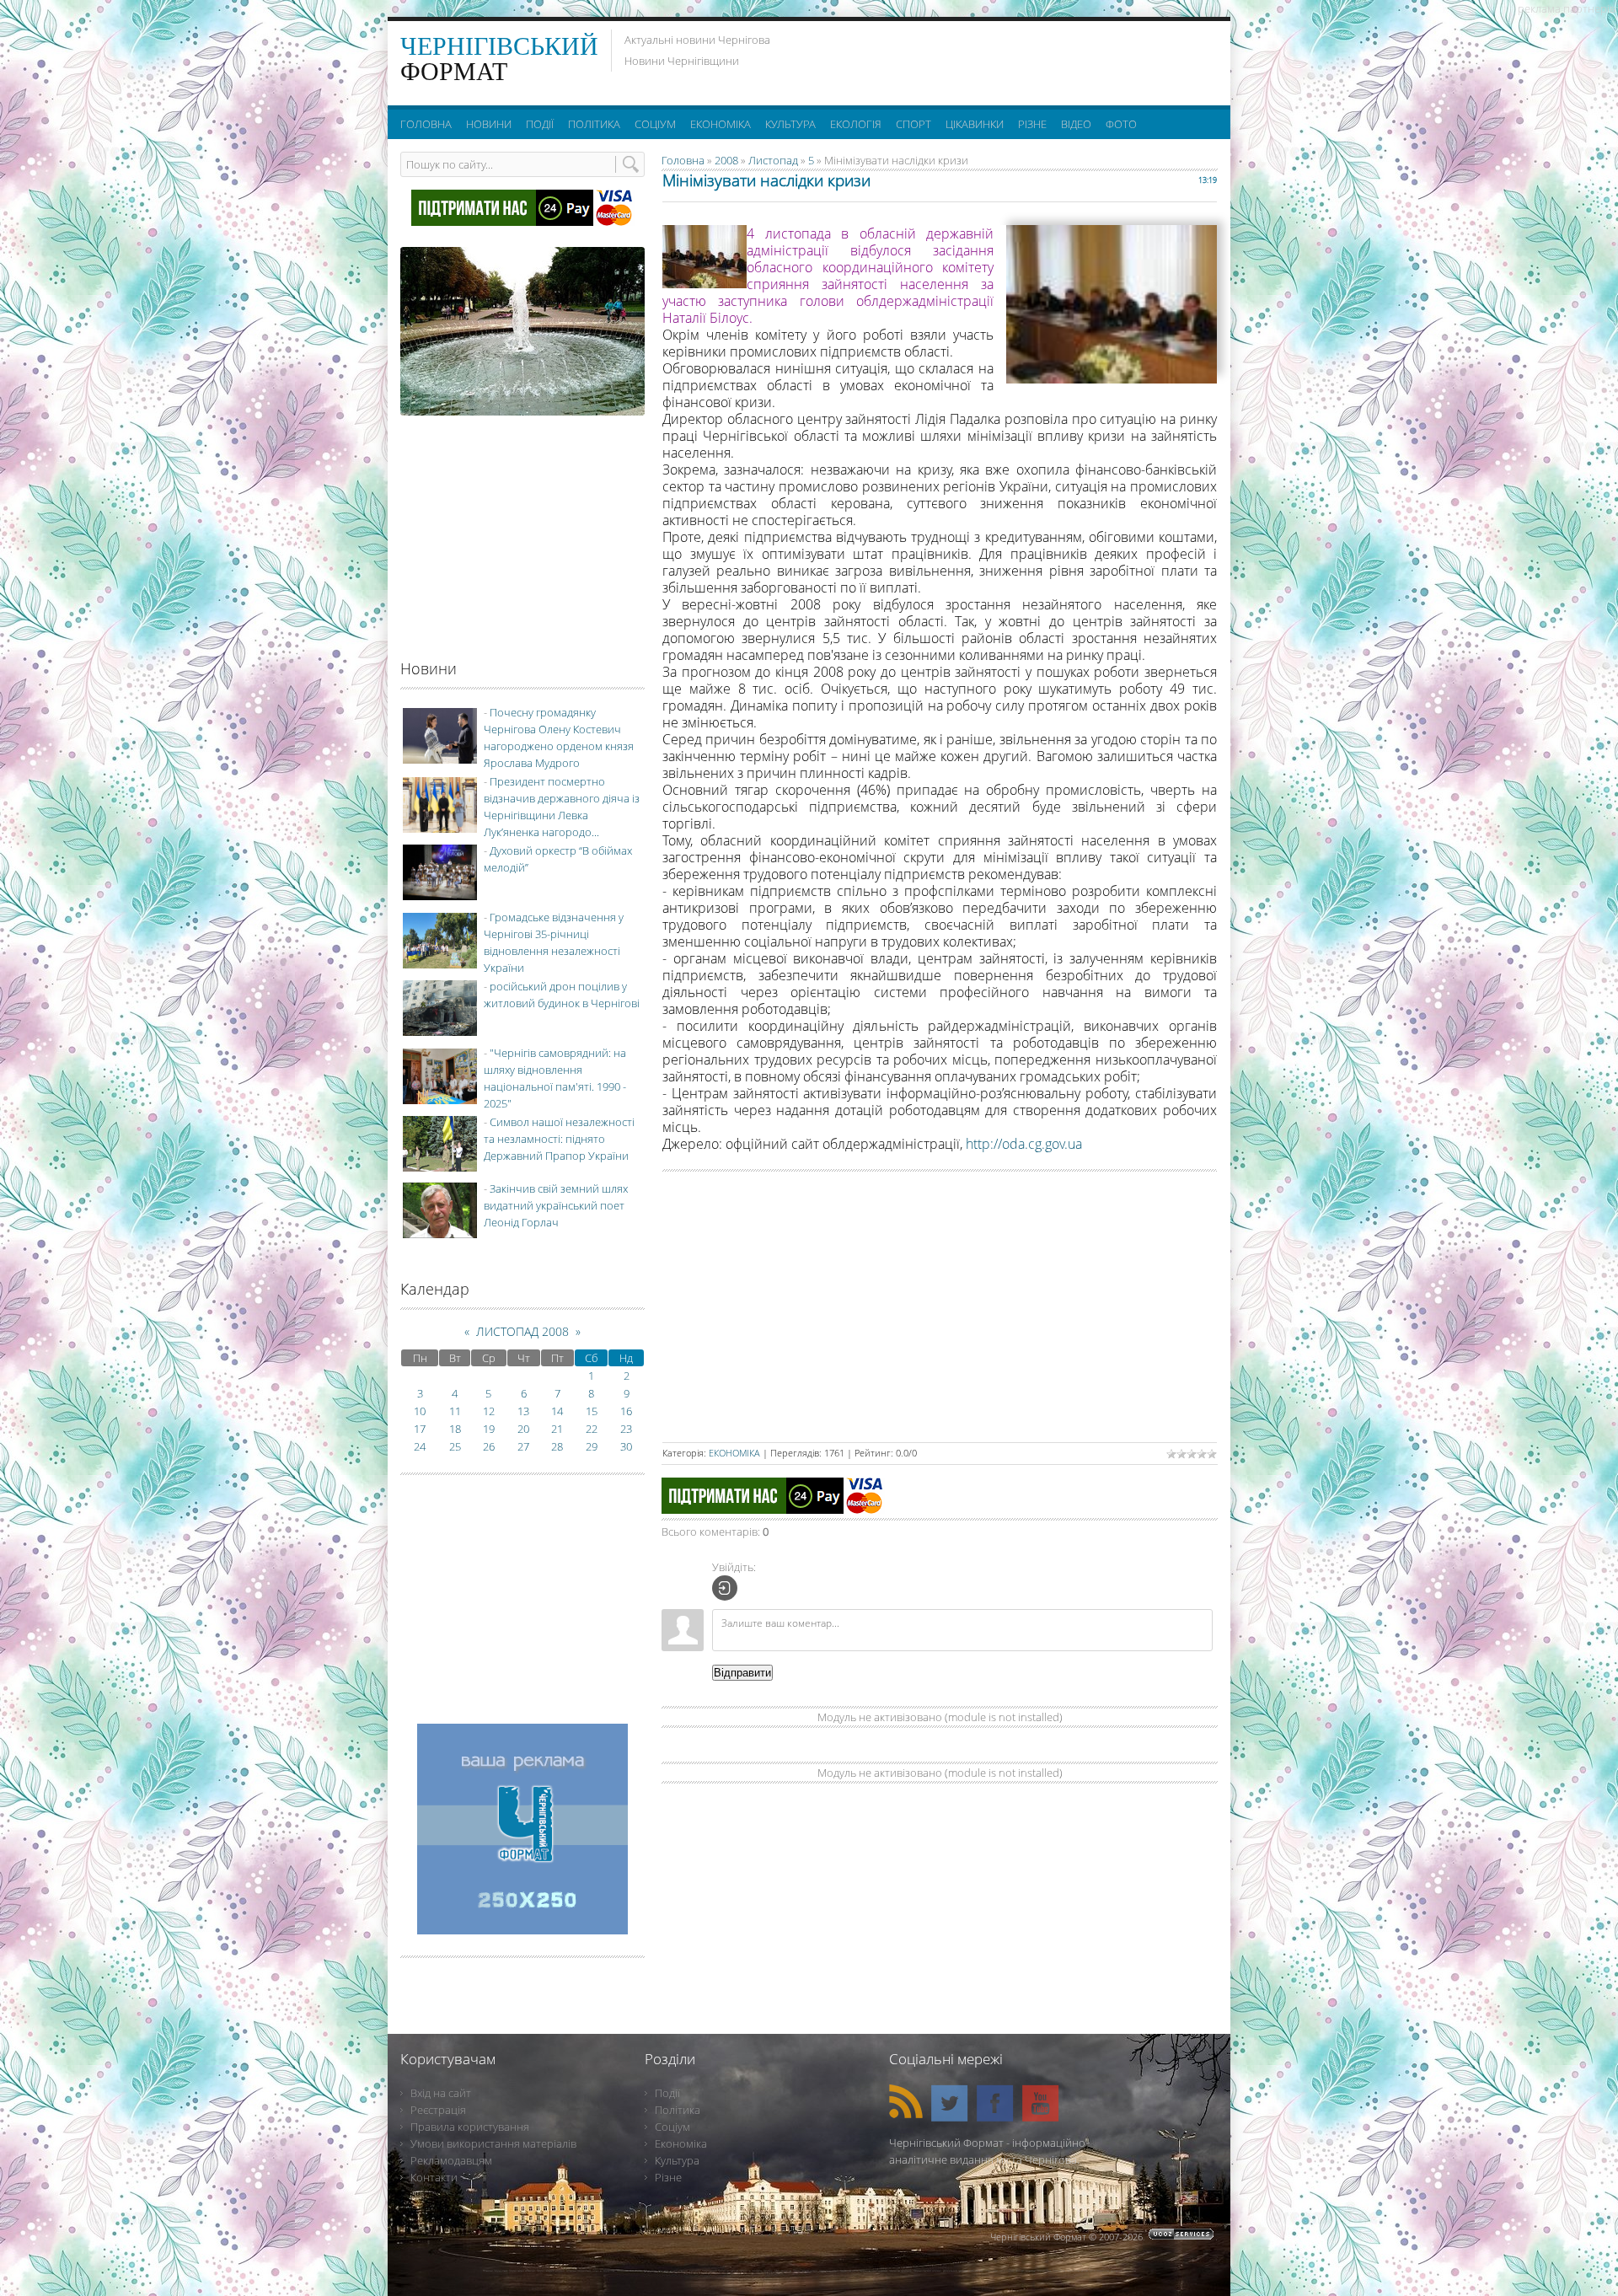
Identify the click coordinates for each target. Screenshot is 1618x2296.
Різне (668, 2177)
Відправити (742, 1673)
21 (557, 1429)
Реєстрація (438, 2110)
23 (626, 1429)
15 (592, 1411)
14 (557, 1411)
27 (523, 1446)
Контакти (434, 2177)
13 (523, 1411)
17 (420, 1429)
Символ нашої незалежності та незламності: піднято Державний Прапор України (559, 1139)
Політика (678, 2110)
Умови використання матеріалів (493, 2143)
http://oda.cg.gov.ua (1024, 1144)
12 (489, 1411)
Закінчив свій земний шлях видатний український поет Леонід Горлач (556, 1205)
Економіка (681, 2143)
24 (420, 1446)
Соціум (672, 2127)
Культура (677, 2160)
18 (455, 1429)
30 (626, 1446)
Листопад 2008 (522, 1331)
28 (557, 1446)
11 (455, 1411)
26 (489, 1446)
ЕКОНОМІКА (734, 1453)
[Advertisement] (1010, 59)
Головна (683, 160)
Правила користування (470, 2127)
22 (592, 1429)
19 (489, 1429)
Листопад (773, 160)
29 (592, 1446)
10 (420, 1411)
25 (455, 1446)
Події (667, 2093)
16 (626, 1411)
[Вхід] (725, 1588)
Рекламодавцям (451, 2160)
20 (523, 1429)
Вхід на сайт (441, 2093)
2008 (726, 160)
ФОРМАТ (499, 59)
